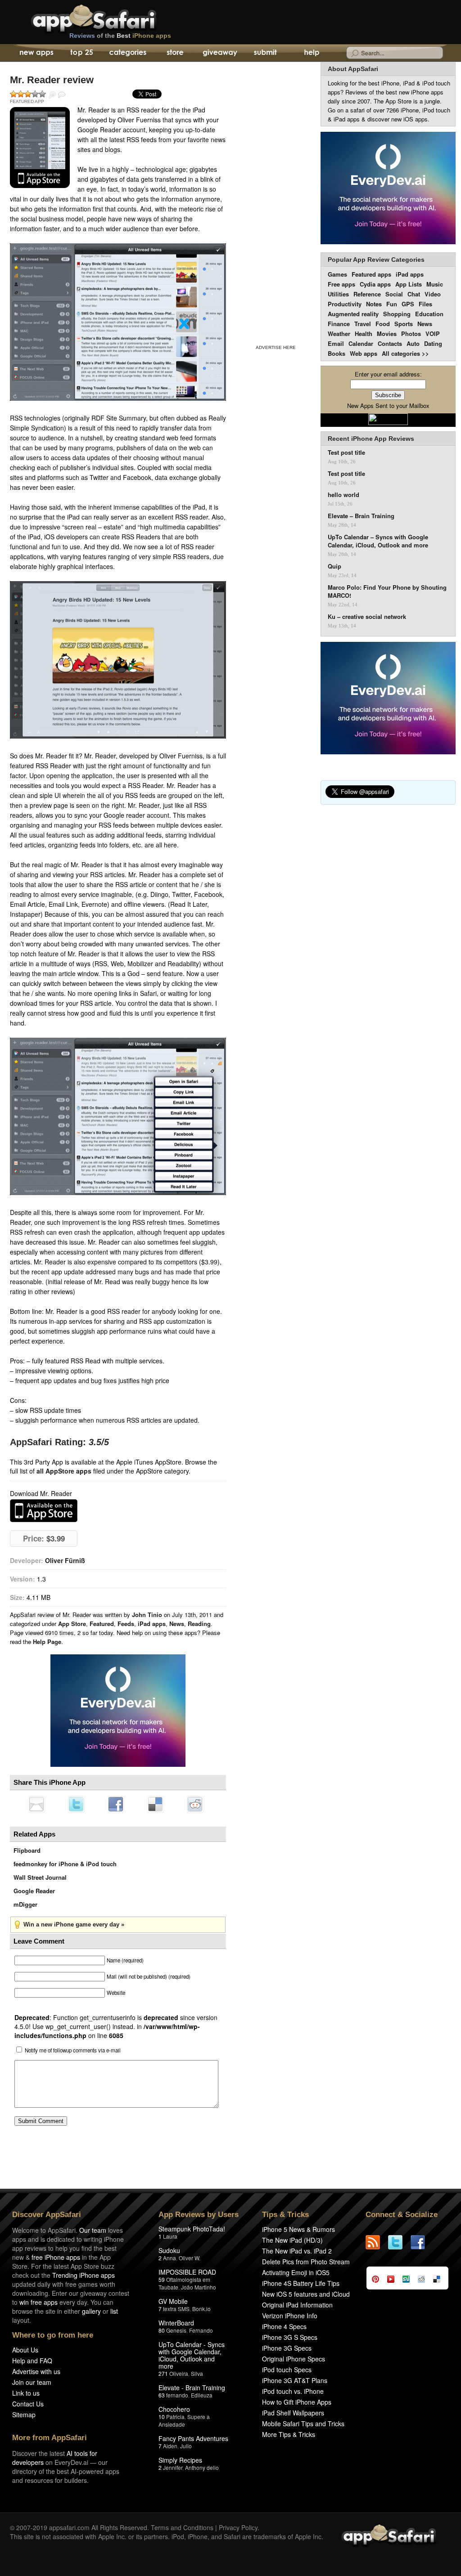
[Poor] (21, 94)
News (177, 1624)
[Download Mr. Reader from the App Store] (40, 148)
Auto (413, 343)
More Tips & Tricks (289, 2434)
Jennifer (173, 2467)
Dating (433, 343)
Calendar (361, 343)
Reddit (195, 1804)
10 (162, 2417)
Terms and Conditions (182, 2527)
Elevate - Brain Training (192, 2388)
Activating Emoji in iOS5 (296, 2272)
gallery (91, 2311)
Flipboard (27, 1850)
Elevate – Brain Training (361, 516)
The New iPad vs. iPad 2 (297, 2251)
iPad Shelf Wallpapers (293, 2413)
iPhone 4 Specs (284, 2326)
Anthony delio (202, 2467)
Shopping (397, 314)
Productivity (345, 304)
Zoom (52, 95)
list (114, 2311)
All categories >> (405, 353)
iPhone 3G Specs (287, 2348)
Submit (265, 53)
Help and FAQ (32, 2361)
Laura (170, 2236)
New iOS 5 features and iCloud (306, 2294)
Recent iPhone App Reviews (371, 439)
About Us (25, 2350)
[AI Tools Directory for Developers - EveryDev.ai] (388, 699)
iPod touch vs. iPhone (293, 2391)
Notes (374, 304)
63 (162, 2395)
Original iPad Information (297, 2305)
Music (435, 284)
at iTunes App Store (44, 1511)
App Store (72, 1624)
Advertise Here (276, 347)
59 (162, 2279)
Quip (334, 566)
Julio (186, 2446)
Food (383, 324)
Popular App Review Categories (376, 260)
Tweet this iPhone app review (76, 1804)
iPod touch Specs (287, 2370)
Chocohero (174, 2409)
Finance (339, 324)
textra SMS (176, 2309)
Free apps (341, 284)
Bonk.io (201, 2309)
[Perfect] (42, 94)
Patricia (175, 2417)
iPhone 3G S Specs (290, 2337)
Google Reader (34, 1891)
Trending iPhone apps (84, 2275)
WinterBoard (176, 2323)
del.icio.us (155, 1804)
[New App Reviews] (36, 53)
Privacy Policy (238, 2527)
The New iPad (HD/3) (292, 2240)
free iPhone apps (56, 2257)
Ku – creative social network (367, 617)
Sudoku (169, 2250)
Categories (128, 53)
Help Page (47, 1642)
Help (311, 53)
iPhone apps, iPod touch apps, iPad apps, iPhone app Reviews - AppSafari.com (113, 18)
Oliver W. (190, 2258)
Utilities (338, 294)
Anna (169, 2258)
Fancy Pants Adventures (193, 2438)
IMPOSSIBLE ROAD (187, 2272)
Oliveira (179, 2373)
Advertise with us (36, 2371)
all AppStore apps (64, 1471)
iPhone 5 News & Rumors (298, 2229)
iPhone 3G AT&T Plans (295, 2380)
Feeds (126, 1624)
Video (433, 294)
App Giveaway (219, 53)
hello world (343, 495)
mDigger (25, 1904)
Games (337, 274)
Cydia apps (375, 284)
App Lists (409, 284)
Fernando (201, 2330)
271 (163, 2373)
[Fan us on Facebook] (422, 2242)
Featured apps (371, 274)
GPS (408, 304)
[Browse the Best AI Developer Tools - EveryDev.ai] (118, 1711)
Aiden (170, 2446)
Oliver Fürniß (65, 1560)
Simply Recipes (180, 2460)
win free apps (38, 2302)
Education (429, 314)
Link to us (26, 2393)
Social (394, 294)
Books (337, 353)
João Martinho (199, 2287)
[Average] (28, 94)
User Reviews (62, 95)
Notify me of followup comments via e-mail (73, 2050)
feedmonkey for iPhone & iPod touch (65, 1864)
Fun (392, 304)
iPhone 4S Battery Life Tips (301, 2283)
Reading (199, 1624)
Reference (367, 294)
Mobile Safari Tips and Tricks (303, 2424)
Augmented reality (353, 314)
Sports (404, 324)
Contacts (390, 343)
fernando (177, 2395)
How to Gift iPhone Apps (297, 2402)
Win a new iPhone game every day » (74, 1924)
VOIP (433, 334)
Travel (363, 324)
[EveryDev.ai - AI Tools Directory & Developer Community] (388, 189)
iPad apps (152, 1624)
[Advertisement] (276, 202)
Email (336, 343)
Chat (414, 294)
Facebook (116, 1804)
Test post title (346, 452)
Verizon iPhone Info (290, 2316)
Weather (339, 334)
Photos (411, 334)
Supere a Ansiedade (184, 2420)
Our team (93, 2230)
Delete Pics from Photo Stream (306, 2262)
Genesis (176, 2330)
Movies (387, 334)
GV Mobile (173, 2301)
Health (364, 334)
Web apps (364, 353)
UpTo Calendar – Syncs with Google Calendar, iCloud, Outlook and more (378, 541)
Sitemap (24, 2415)
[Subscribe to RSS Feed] (377, 2242)
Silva (197, 2373)
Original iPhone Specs (294, 2359)
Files (425, 304)
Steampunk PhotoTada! (192, 2229)
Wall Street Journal (40, 1877)
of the (120, 36)
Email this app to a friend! (36, 1804)
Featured (102, 1624)
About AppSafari (353, 69)
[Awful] (14, 94)
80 (162, 2330)
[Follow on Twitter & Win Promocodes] (399, 2242)
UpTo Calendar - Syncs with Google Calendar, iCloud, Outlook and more (192, 2355)
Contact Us (28, 2404)
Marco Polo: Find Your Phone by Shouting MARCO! (387, 591)
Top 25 (82, 53)
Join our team (32, 2382)
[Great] (35, 94)
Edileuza (202, 2395)
